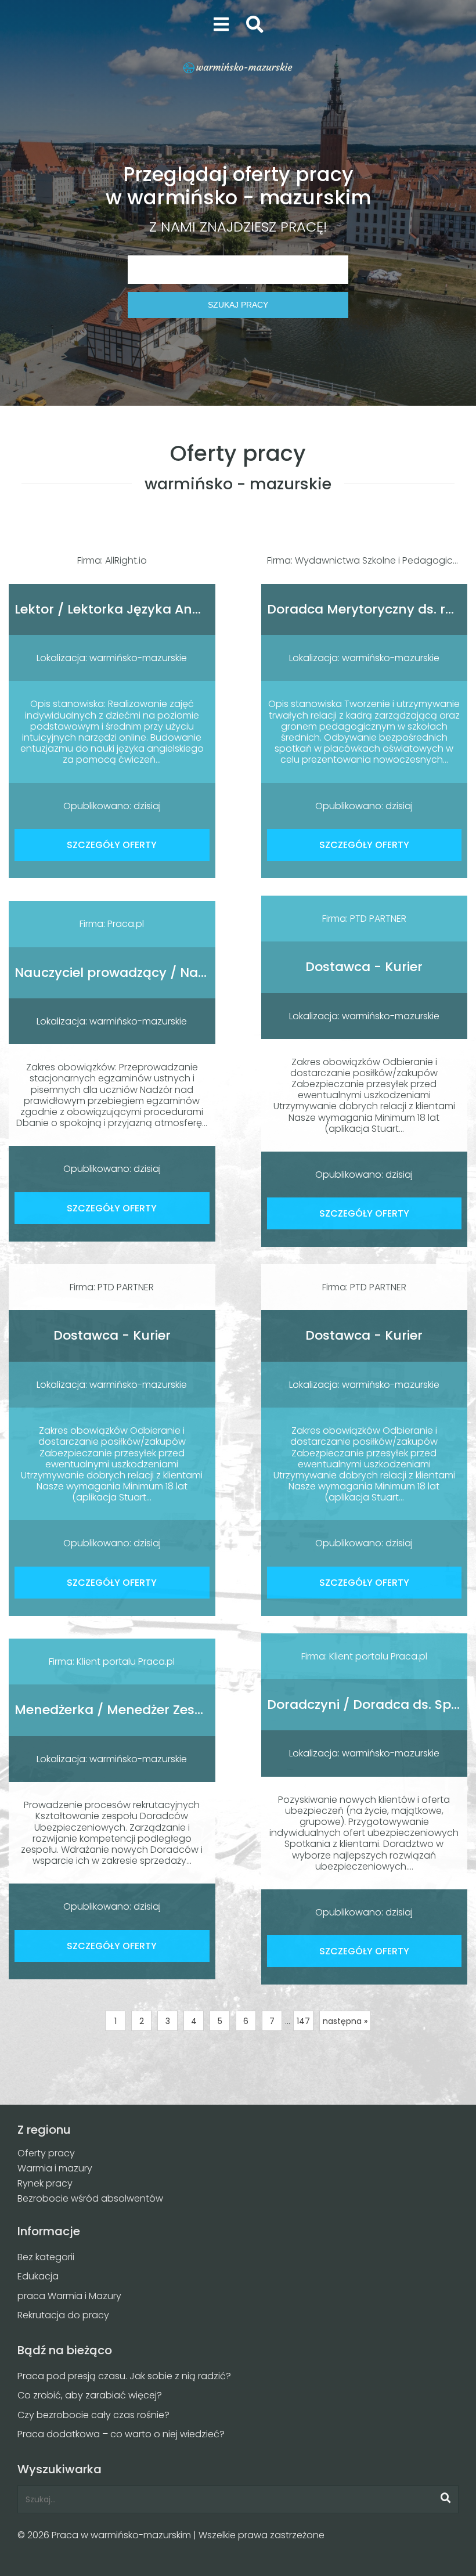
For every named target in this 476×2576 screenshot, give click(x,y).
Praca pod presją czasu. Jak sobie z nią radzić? (124, 2376)
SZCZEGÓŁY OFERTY (112, 845)
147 (303, 2021)
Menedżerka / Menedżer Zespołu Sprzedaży (154, 1710)
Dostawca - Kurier (364, 967)
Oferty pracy (46, 2153)
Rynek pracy (45, 2183)
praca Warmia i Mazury (69, 2296)
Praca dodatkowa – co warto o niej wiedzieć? (121, 2434)
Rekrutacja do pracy (63, 2315)
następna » (345, 2021)
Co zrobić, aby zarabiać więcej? (90, 2395)
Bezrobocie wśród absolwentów (90, 2198)
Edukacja (38, 2276)
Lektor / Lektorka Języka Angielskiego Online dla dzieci (190, 609)
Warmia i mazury (55, 2168)
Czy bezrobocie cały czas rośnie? (93, 2415)
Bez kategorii (46, 2257)
